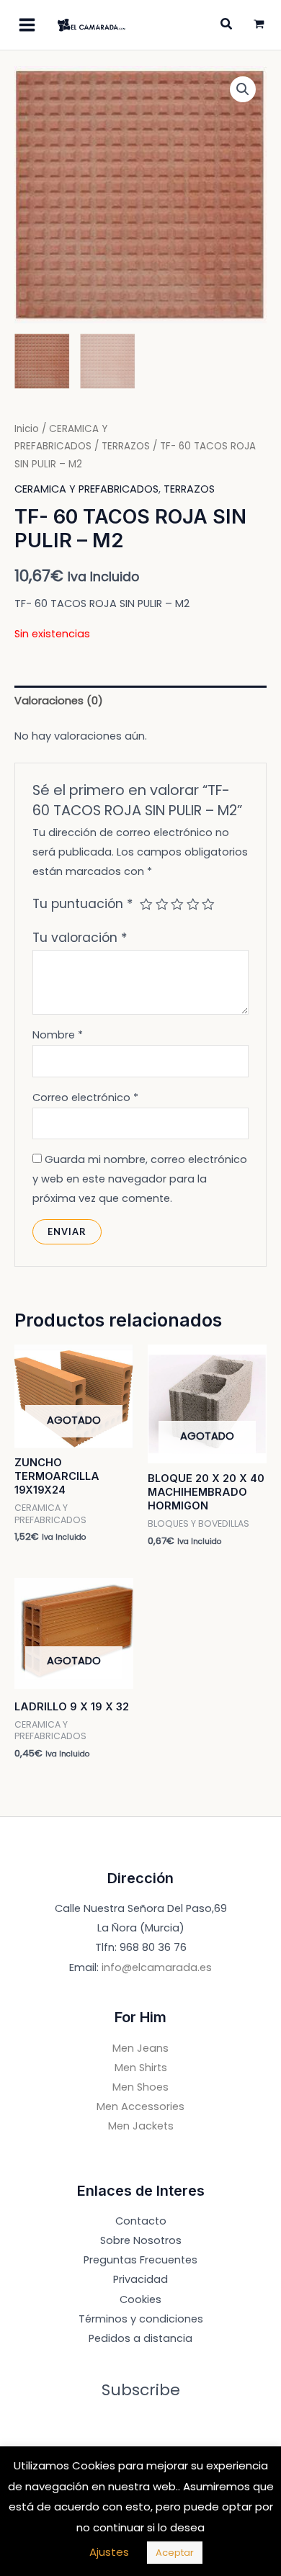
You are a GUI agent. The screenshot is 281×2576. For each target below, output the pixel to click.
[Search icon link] (227, 26)
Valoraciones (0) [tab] (59, 701)
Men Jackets (141, 2126)
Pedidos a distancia (140, 2338)
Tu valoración (80, 938)
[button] (243, 89)
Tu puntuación (83, 904)
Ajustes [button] (109, 2552)
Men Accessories (140, 2106)
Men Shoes (140, 2087)
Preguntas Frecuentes (140, 2260)
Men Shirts (141, 2068)
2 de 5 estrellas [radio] (162, 905)
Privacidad (140, 2279)
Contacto (141, 2221)
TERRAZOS (126, 446)
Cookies (140, 2299)
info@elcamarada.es (157, 1967)
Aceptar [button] (175, 2553)
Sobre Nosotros (141, 2240)
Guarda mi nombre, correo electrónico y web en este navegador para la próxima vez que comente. (140, 1179)
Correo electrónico (85, 1098)
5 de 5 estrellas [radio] (208, 905)
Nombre (58, 1035)
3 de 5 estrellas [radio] (177, 905)
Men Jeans (140, 2048)
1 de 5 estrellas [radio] (146, 905)
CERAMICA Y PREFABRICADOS (86, 489)
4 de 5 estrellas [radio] (193, 905)
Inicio (27, 429)
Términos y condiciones (141, 2319)
